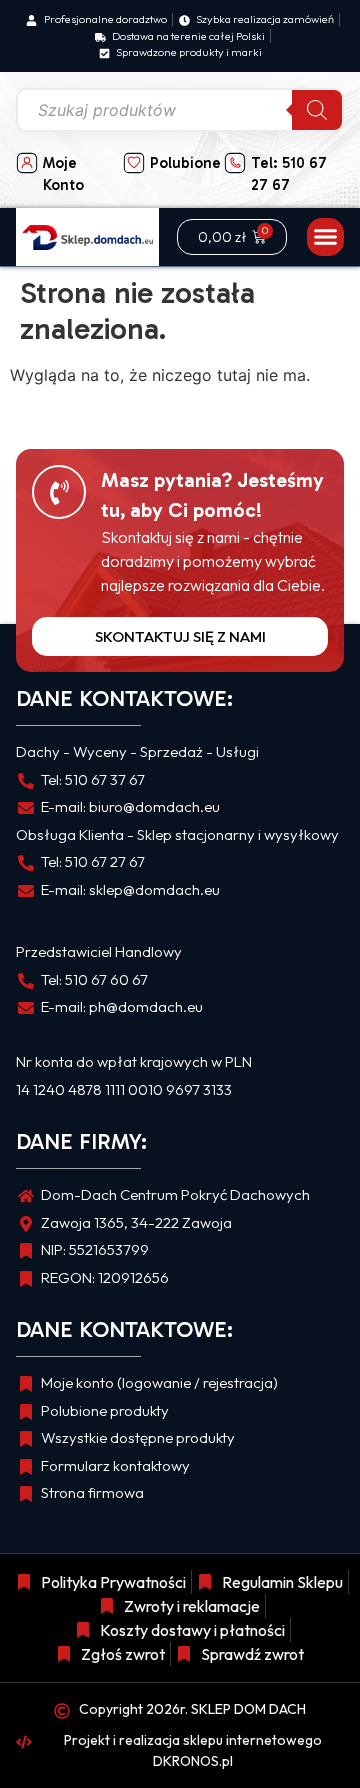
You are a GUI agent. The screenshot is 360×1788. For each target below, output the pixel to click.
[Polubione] (134, 163)
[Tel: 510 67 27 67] (235, 163)
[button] (326, 237)
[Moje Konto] (27, 163)
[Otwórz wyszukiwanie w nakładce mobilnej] (180, 110)
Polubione (185, 163)
